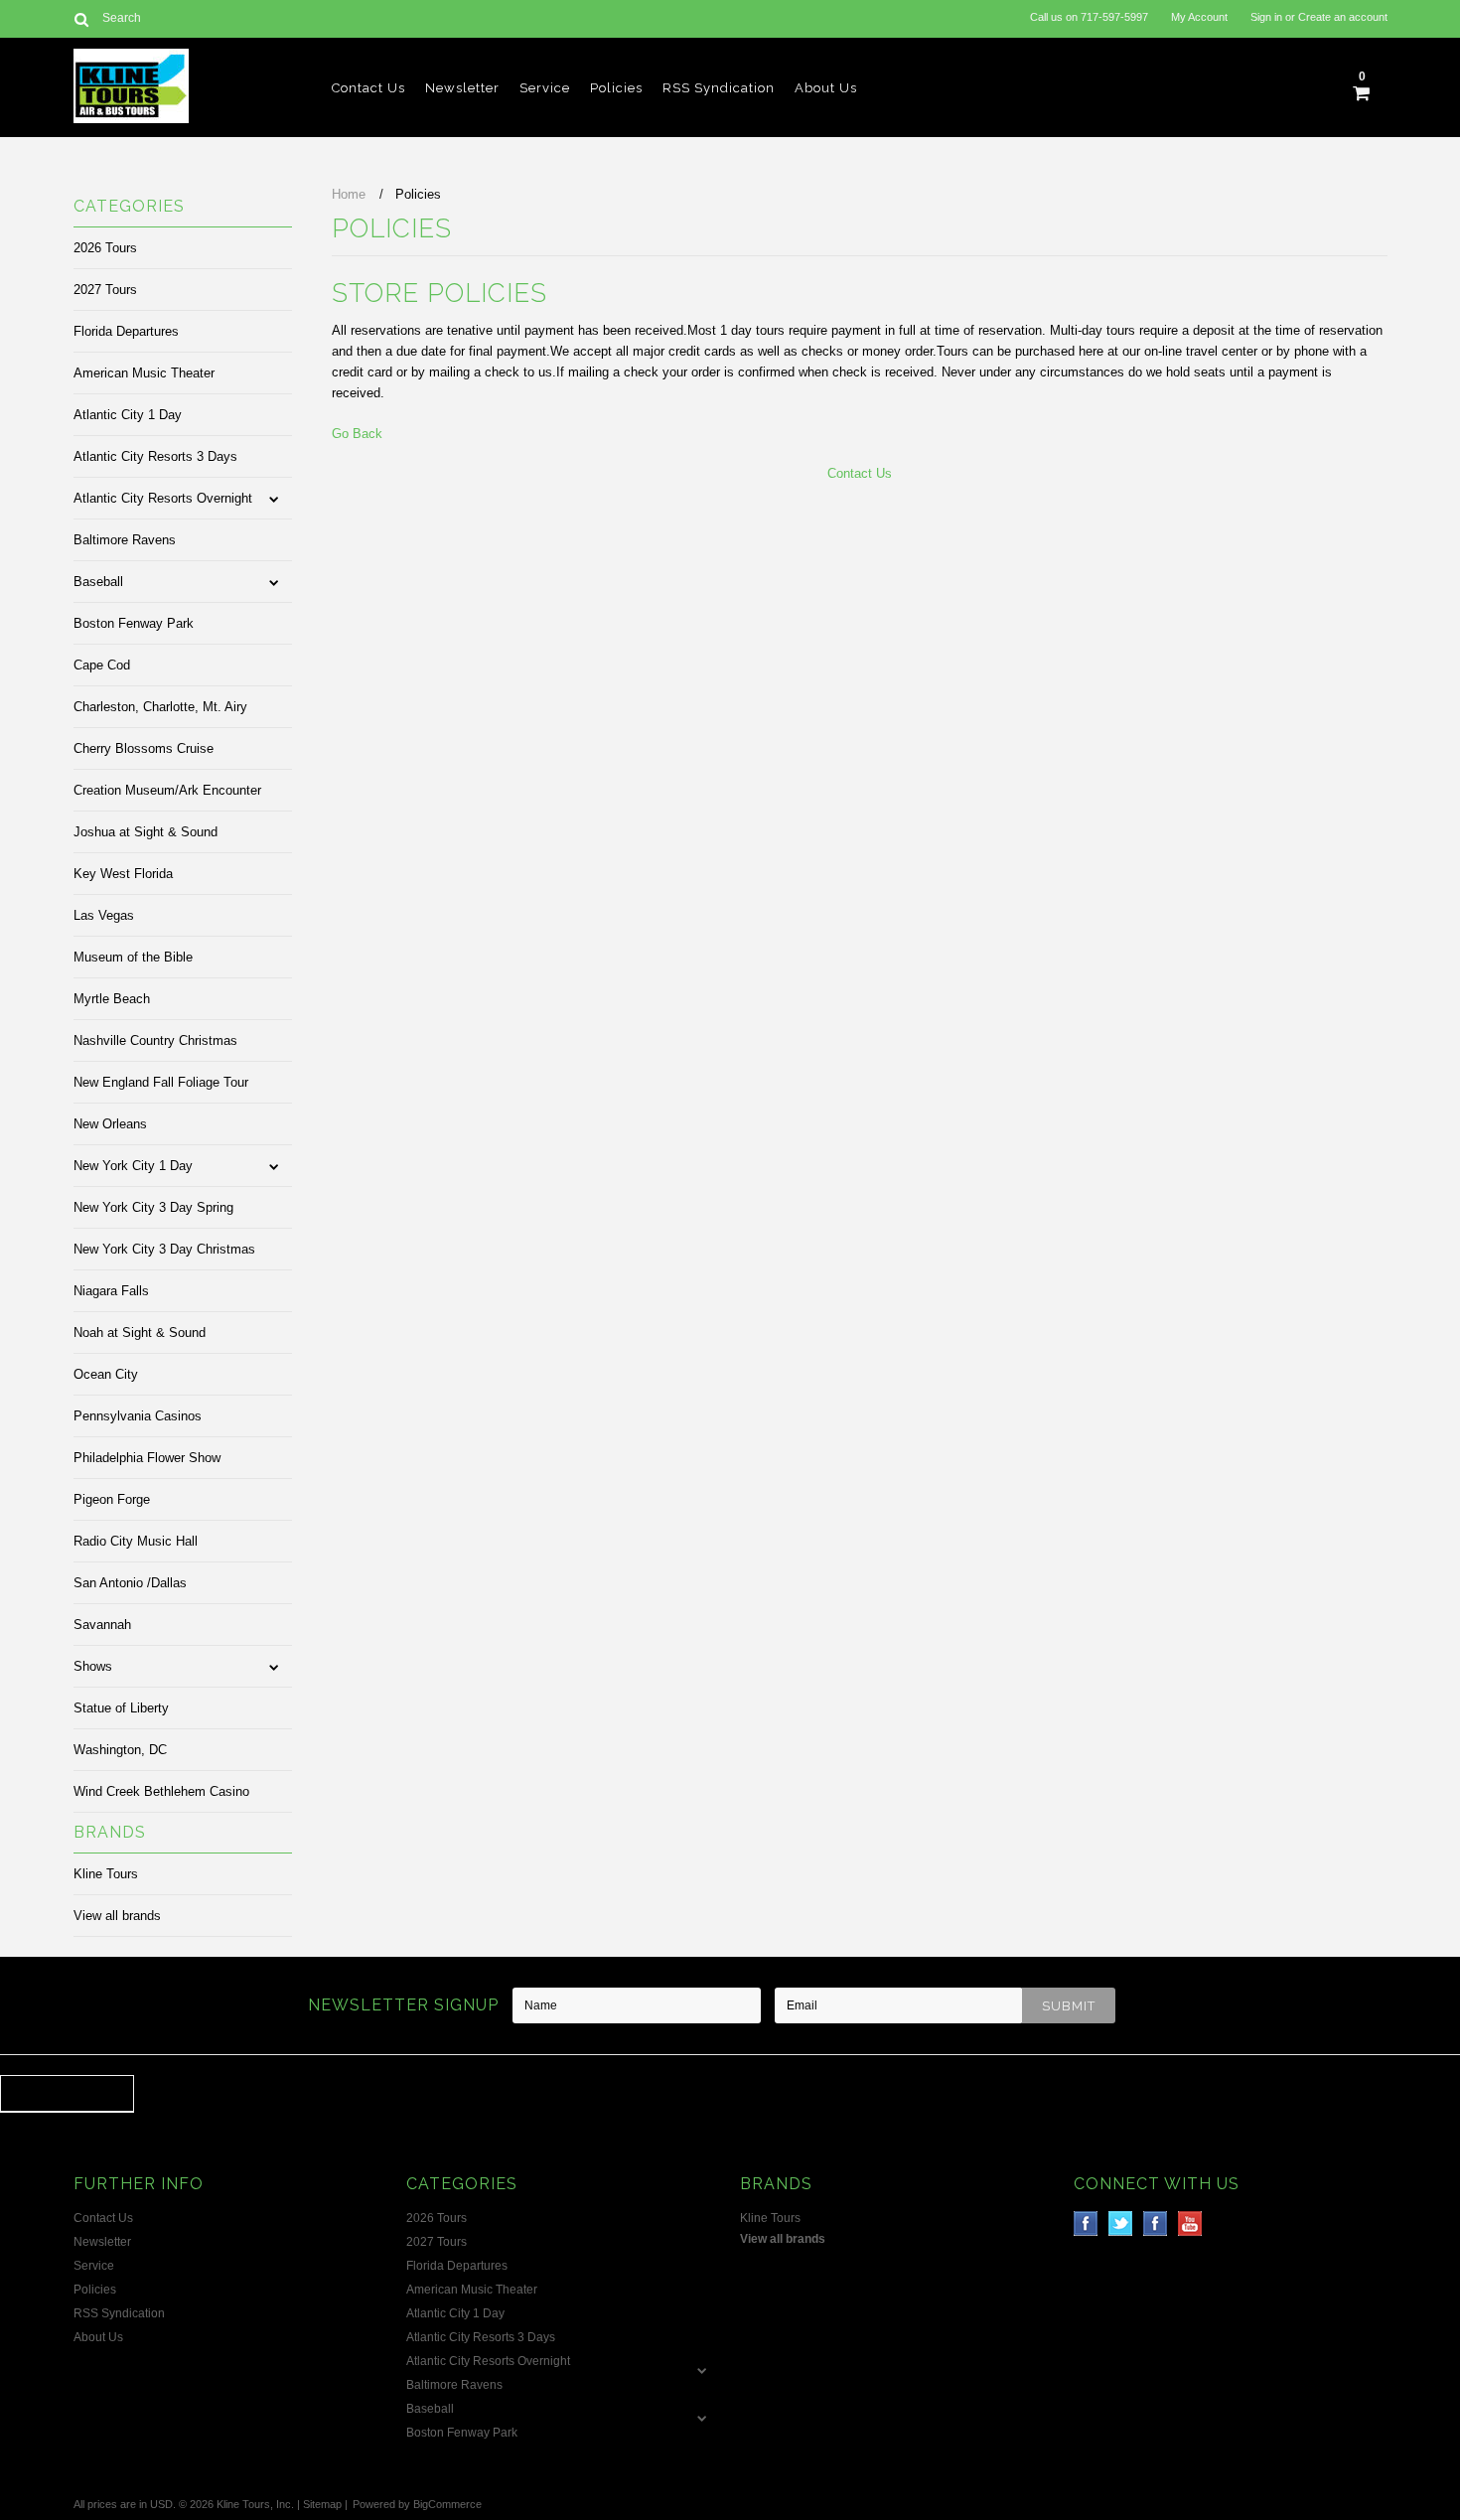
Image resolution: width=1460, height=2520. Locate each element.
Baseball (98, 582)
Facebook (1086, 2224)
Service (545, 88)
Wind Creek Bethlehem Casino (161, 1791)
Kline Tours (106, 1874)
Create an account (1343, 17)
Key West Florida (123, 874)
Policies (616, 88)
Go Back (357, 434)
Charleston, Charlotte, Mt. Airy (160, 707)
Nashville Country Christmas (155, 1040)
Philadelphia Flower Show (147, 1458)
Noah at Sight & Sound (140, 1333)
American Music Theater (144, 373)
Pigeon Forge (112, 1499)
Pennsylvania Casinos (138, 1416)
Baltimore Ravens (125, 540)
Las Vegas (104, 915)
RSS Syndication (719, 88)
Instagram (1156, 2224)
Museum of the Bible (133, 957)
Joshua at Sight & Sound (146, 832)
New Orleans (110, 1124)
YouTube (1190, 2224)
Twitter (1121, 2224)
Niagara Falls (111, 1291)
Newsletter (462, 88)
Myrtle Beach (112, 999)
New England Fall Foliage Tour (161, 1082)
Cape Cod (102, 665)
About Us (826, 88)
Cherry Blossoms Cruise (144, 748)
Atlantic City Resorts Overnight (163, 498)
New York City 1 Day (133, 1166)
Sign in (1266, 17)
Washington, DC (120, 1750)
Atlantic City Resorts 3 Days (155, 456)
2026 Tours (105, 248)
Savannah (102, 1625)
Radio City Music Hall (136, 1541)
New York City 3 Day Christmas (164, 1249)
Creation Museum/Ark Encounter (167, 790)
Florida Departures (126, 331)
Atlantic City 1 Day (128, 415)
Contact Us (368, 88)
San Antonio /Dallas (130, 1583)
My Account (1199, 17)
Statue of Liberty (121, 1708)
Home (349, 194)
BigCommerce (447, 2504)
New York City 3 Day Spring (153, 1207)
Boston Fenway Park (134, 623)
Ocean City (106, 1374)
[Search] (82, 19)
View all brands (117, 1916)
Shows (93, 1666)
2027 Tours (105, 290)
